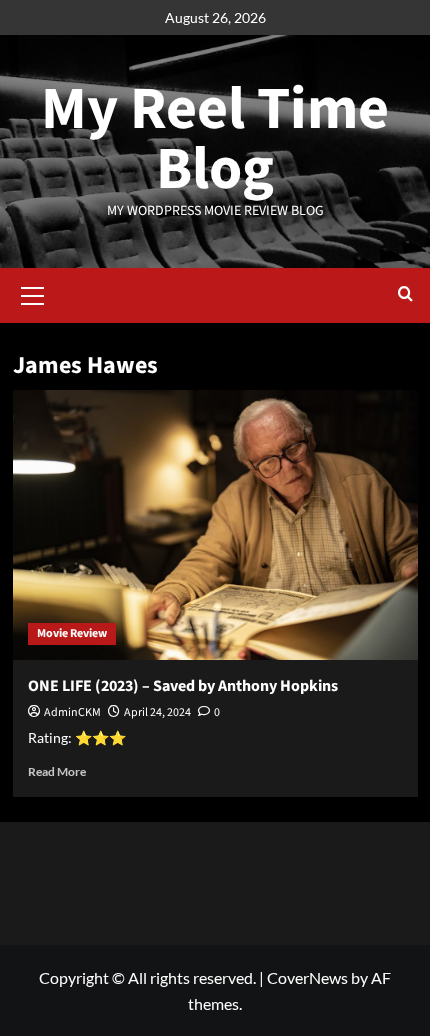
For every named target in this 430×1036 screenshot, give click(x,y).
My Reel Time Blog (215, 139)
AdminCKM (72, 712)
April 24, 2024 (157, 712)
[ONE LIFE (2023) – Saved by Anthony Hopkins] (215, 525)
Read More (57, 771)
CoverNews (307, 977)
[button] (33, 293)
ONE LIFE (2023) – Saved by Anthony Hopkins (183, 686)
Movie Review (72, 633)
